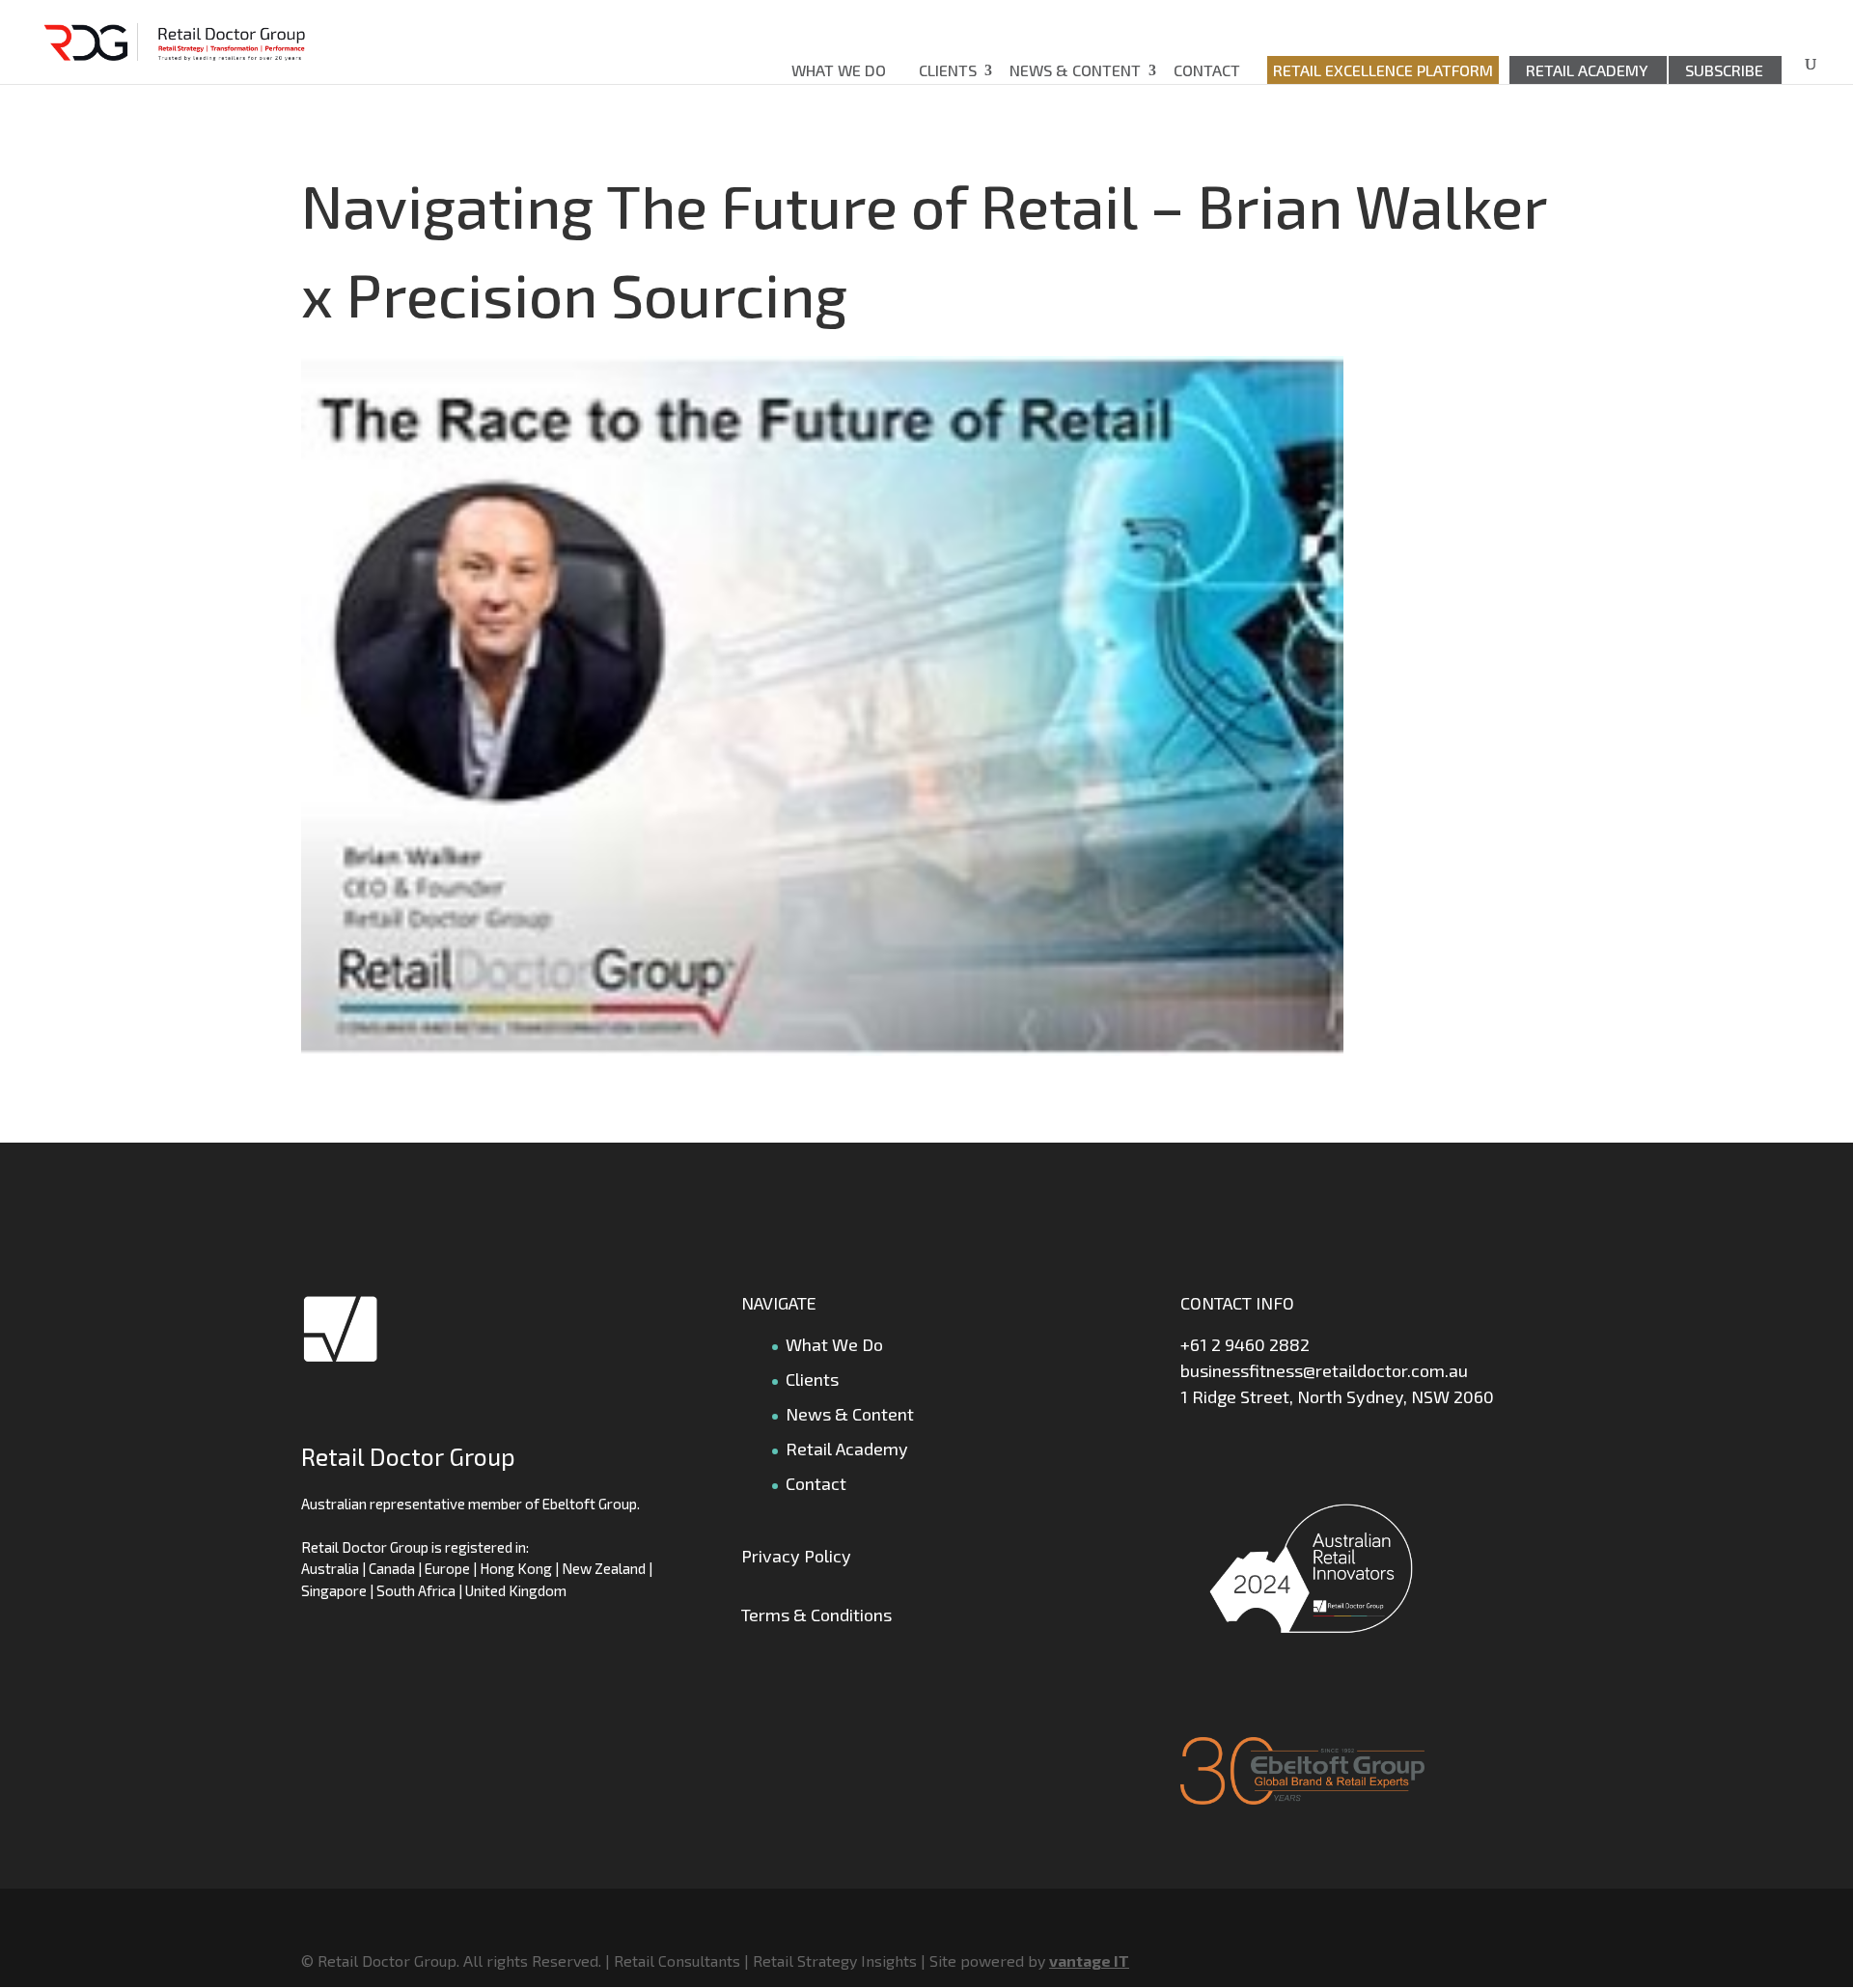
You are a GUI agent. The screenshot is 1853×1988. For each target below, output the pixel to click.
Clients (948, 70)
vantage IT (1089, 1960)
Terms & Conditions (816, 1615)
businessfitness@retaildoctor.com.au (1324, 1370)
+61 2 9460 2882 (1245, 1344)
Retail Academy (1587, 70)
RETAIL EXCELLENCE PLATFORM (1383, 70)
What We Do (839, 70)
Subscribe (1724, 70)
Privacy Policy (796, 1556)
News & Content (1075, 70)
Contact (1207, 70)
